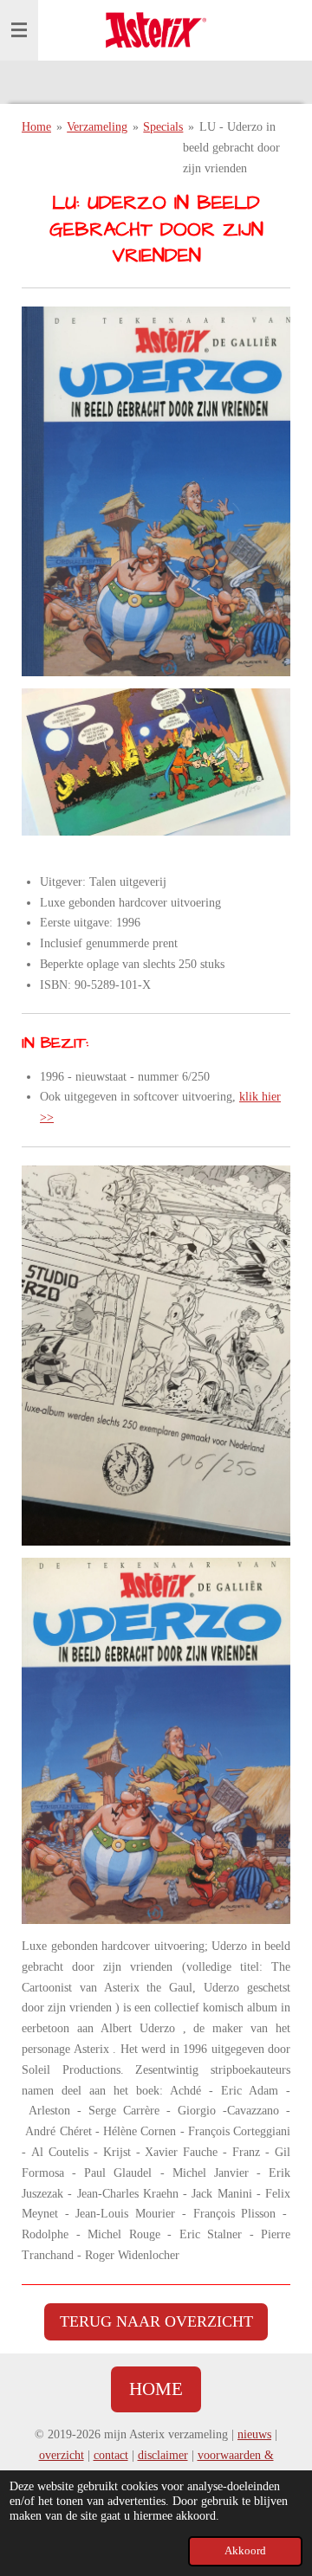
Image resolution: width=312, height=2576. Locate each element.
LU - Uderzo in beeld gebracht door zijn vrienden (231, 148)
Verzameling (97, 127)
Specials (163, 127)
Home (36, 127)
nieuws (254, 2434)
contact (111, 2455)
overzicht (62, 2455)
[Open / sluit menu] (19, 30)
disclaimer (163, 2455)
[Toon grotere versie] (156, 491)
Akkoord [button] (245, 2551)
